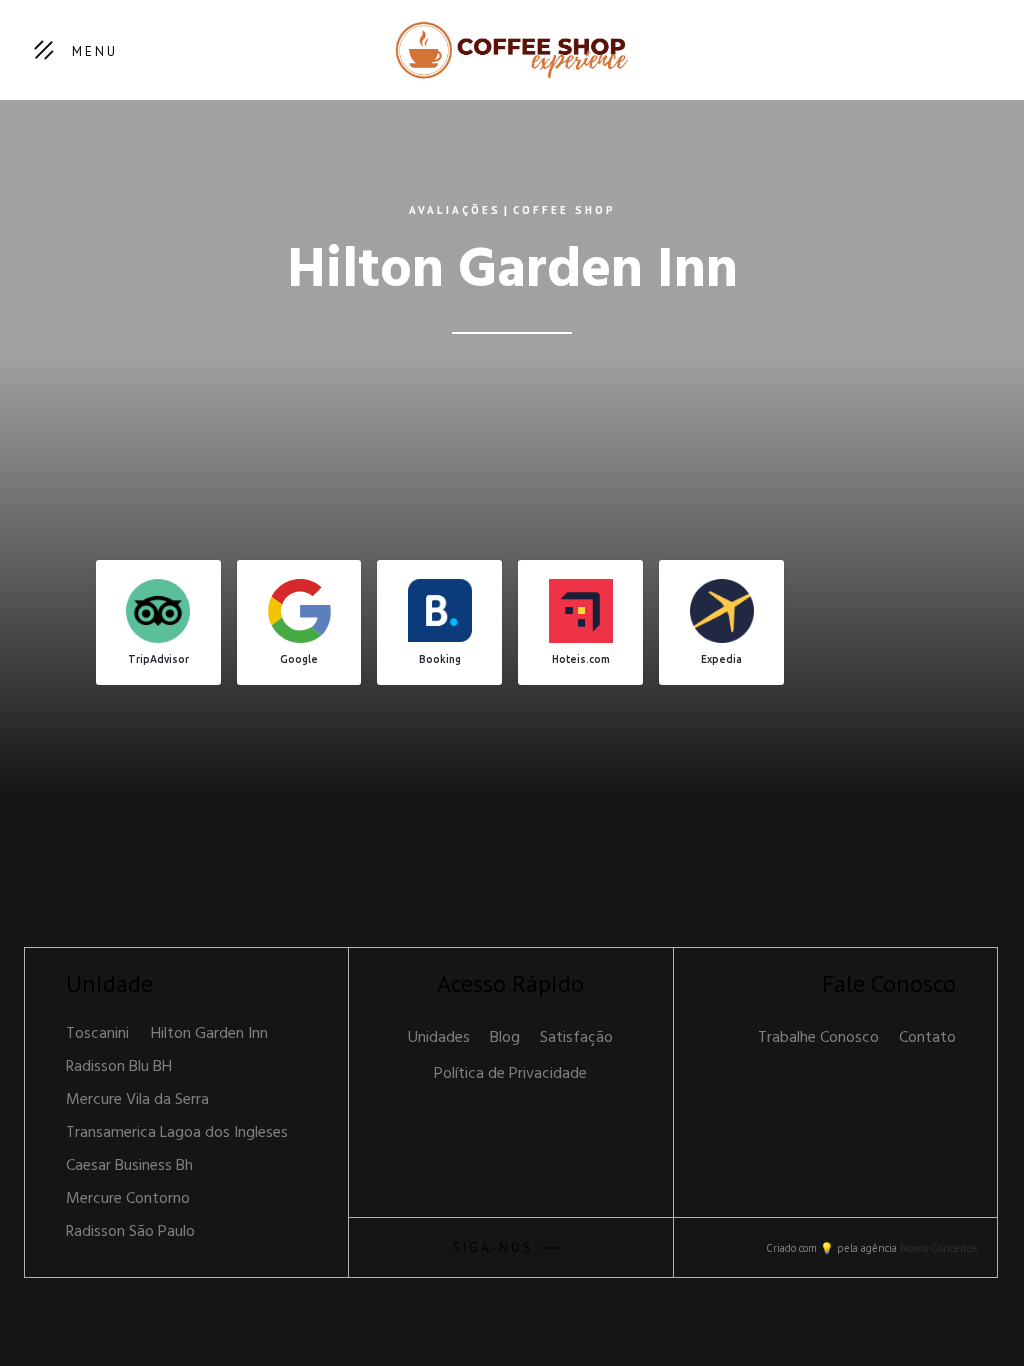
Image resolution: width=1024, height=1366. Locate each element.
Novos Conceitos (938, 1248)
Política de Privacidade (510, 1074)
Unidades (439, 1038)
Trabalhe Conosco (818, 1038)
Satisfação (576, 1038)
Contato (927, 1038)
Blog (505, 1038)
